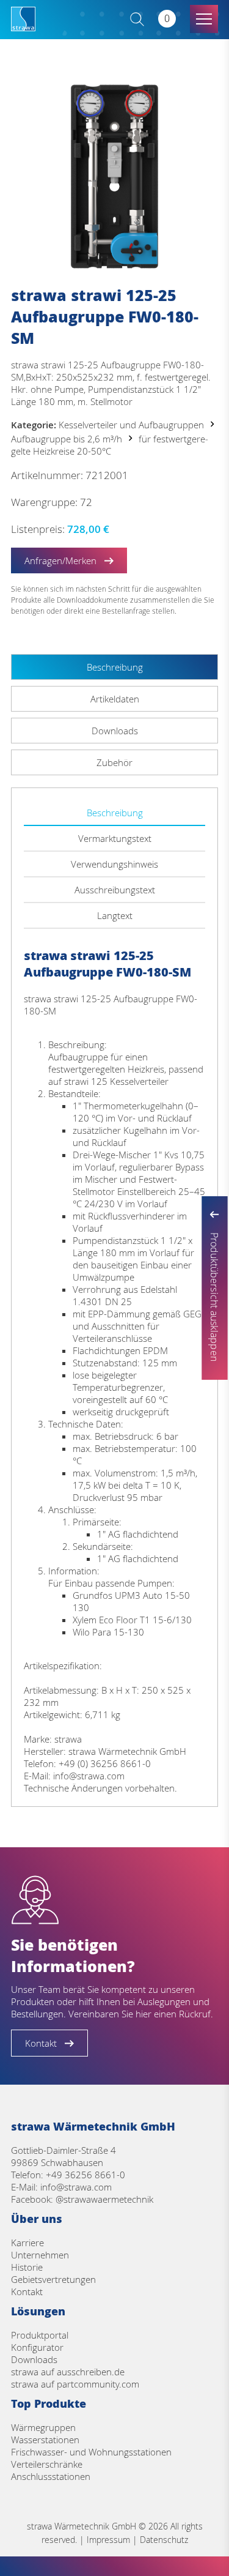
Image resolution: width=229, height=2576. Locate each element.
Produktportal (40, 2335)
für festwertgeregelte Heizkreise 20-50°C (110, 445)
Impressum (108, 2540)
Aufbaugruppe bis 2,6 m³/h (67, 439)
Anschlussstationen (51, 2476)
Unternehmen (40, 2255)
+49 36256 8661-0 (85, 2175)
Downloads (34, 2359)
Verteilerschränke (47, 2464)
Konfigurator (37, 2347)
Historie (27, 2267)
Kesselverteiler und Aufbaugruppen (131, 425)
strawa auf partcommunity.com (75, 2384)
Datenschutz (164, 2540)
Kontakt (27, 2291)
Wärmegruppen (43, 2427)
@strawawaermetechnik (104, 2199)
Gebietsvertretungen (53, 2279)
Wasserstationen (45, 2440)
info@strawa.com (76, 2187)
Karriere (27, 2243)
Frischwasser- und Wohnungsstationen (91, 2452)
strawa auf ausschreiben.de (68, 2372)
